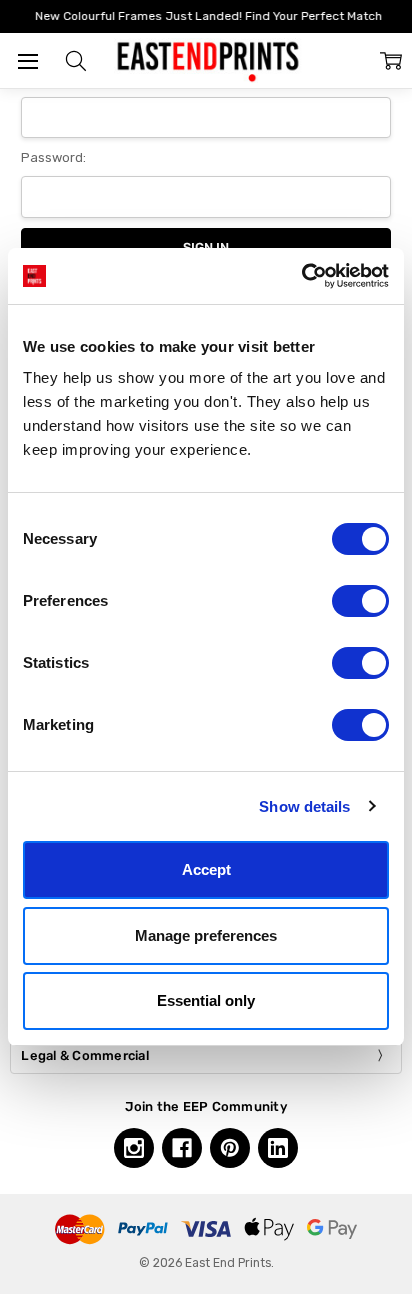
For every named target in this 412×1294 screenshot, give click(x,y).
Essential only (206, 1000)
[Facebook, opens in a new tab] (182, 1148)
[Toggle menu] (27, 60)
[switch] (360, 601)
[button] (76, 61)
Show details (304, 806)
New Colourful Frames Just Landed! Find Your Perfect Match (206, 16)
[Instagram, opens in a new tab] (134, 1148)
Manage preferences (206, 935)
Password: (53, 157)
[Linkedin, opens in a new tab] (278, 1148)
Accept (206, 869)
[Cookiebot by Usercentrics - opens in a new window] (301, 276)
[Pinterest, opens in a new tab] (230, 1148)
